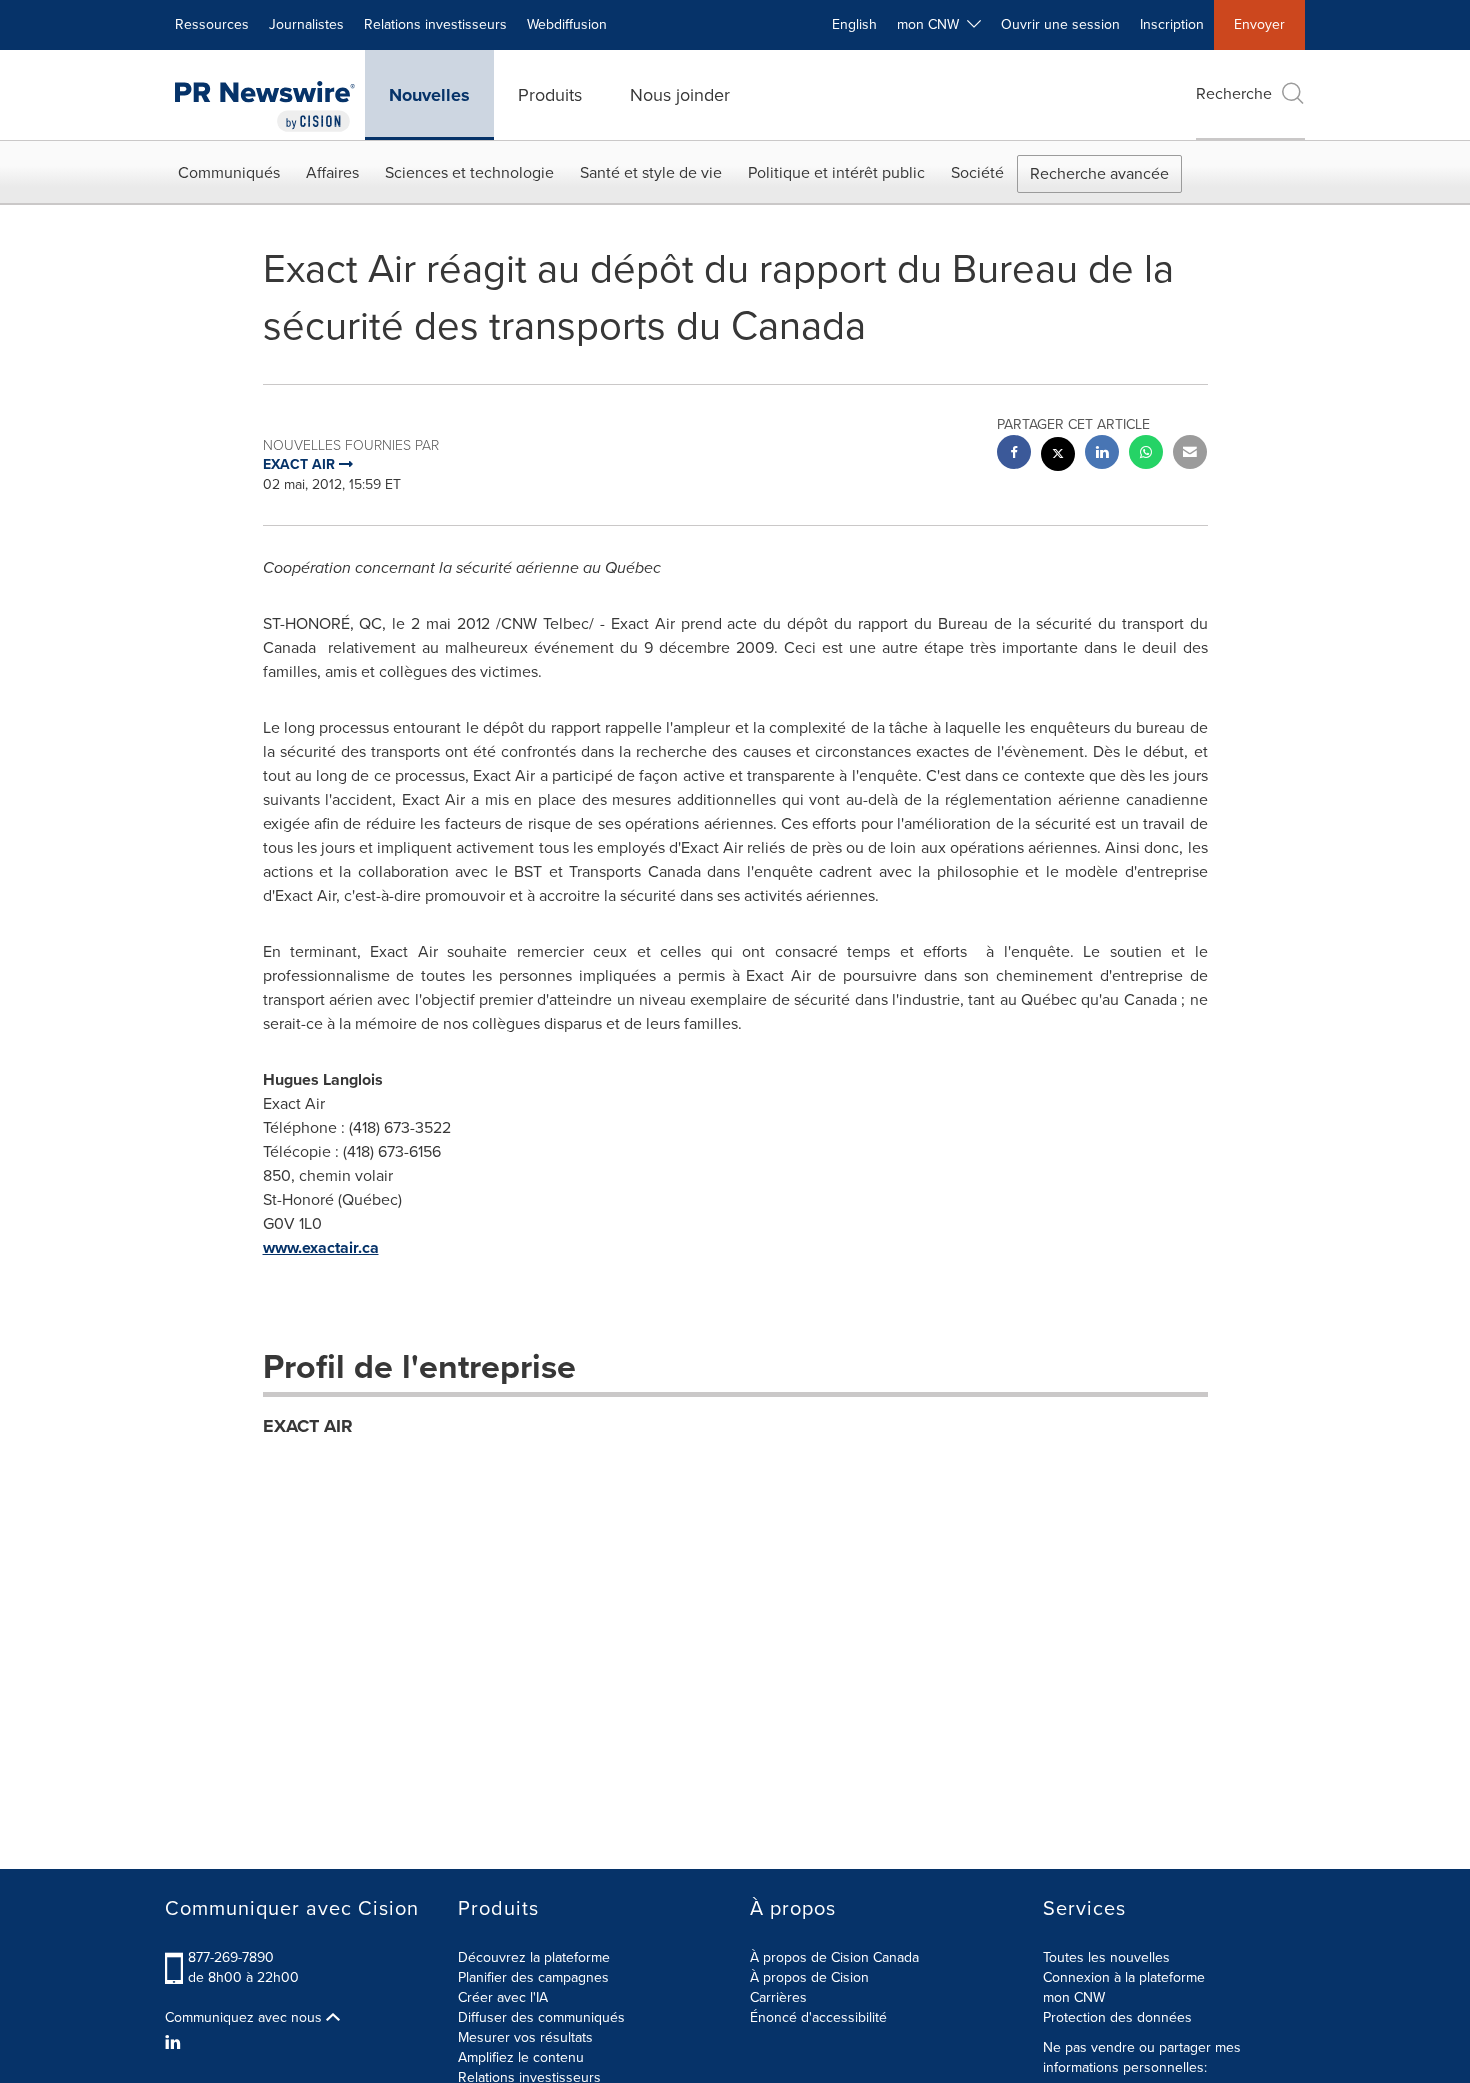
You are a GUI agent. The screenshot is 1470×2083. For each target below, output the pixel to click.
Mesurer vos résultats (525, 2037)
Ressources (212, 24)
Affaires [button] (332, 172)
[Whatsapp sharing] (1146, 454)
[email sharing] (1190, 454)
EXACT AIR (308, 1426)
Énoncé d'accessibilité (818, 2017)
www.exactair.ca (321, 1247)
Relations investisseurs (435, 24)
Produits (550, 95)
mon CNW (1074, 1997)
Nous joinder (680, 95)
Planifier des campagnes (533, 1977)
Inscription (1172, 24)
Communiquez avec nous (245, 2018)
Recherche (1234, 93)
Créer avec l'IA (503, 1997)
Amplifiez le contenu (521, 2057)
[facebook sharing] (1014, 454)
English (854, 24)
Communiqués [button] (229, 172)
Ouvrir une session (1060, 24)
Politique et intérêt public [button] (836, 172)
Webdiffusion (567, 24)
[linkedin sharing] (1102, 454)
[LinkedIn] (175, 2043)
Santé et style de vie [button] (651, 172)
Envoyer (1259, 24)
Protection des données (1117, 2017)
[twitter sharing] (1058, 456)
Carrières (778, 1997)
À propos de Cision (809, 1977)
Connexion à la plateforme (1124, 1977)
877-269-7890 (231, 1957)
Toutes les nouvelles (1106, 1957)
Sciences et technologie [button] (469, 172)
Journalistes (306, 24)
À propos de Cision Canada (834, 1957)
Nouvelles (429, 95)
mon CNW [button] (932, 24)
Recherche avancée (1099, 173)
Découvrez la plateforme (534, 1957)
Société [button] (977, 172)
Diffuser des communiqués (541, 2017)
